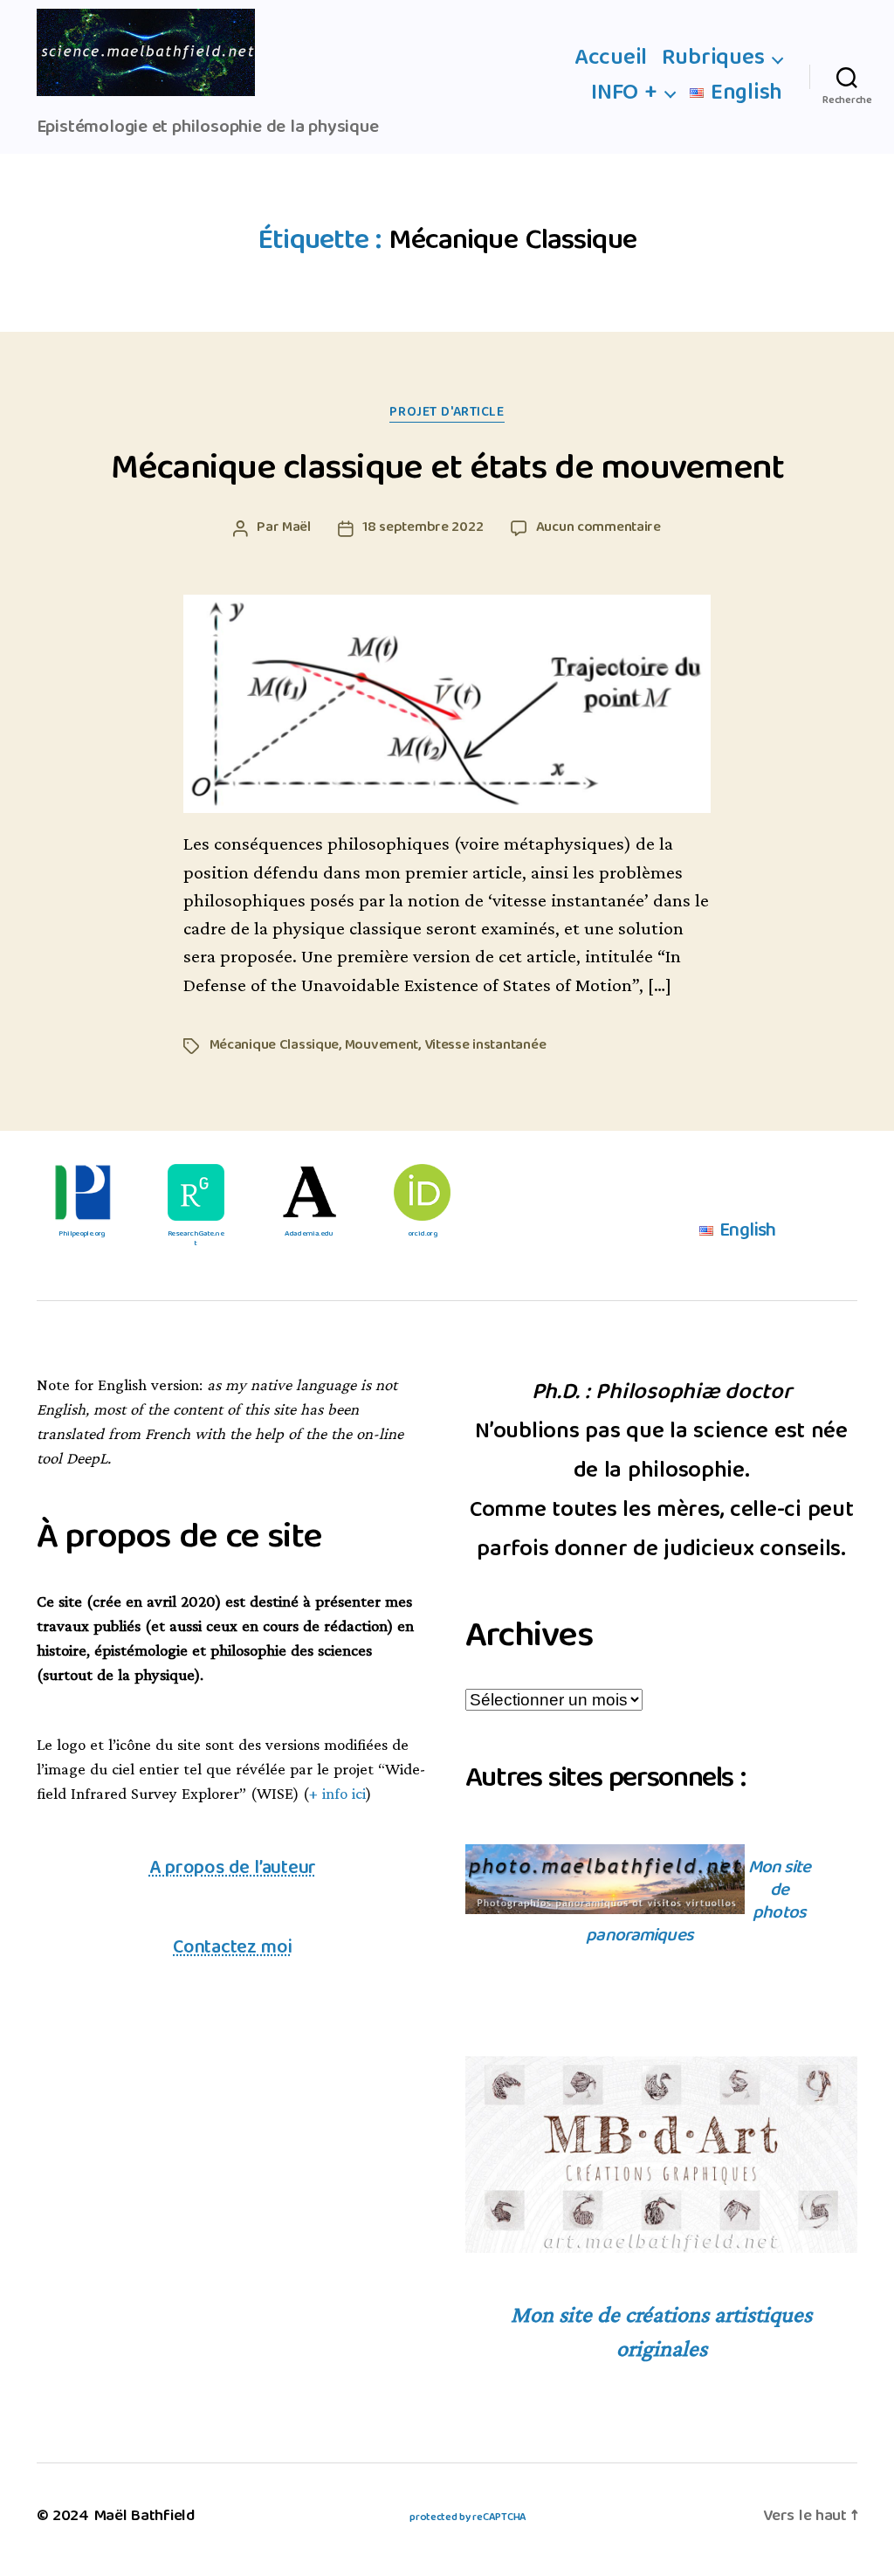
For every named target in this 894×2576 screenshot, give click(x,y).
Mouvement (382, 1046)
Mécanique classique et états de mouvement (447, 470)
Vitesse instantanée (485, 1046)
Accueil (611, 59)
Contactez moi (232, 1949)
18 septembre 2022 (423, 528)
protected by (468, 2518)
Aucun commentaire (598, 528)
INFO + (624, 94)
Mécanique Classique (275, 1046)
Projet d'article (447, 413)
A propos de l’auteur (233, 1869)
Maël (296, 528)
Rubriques (713, 59)
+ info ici (337, 1794)
